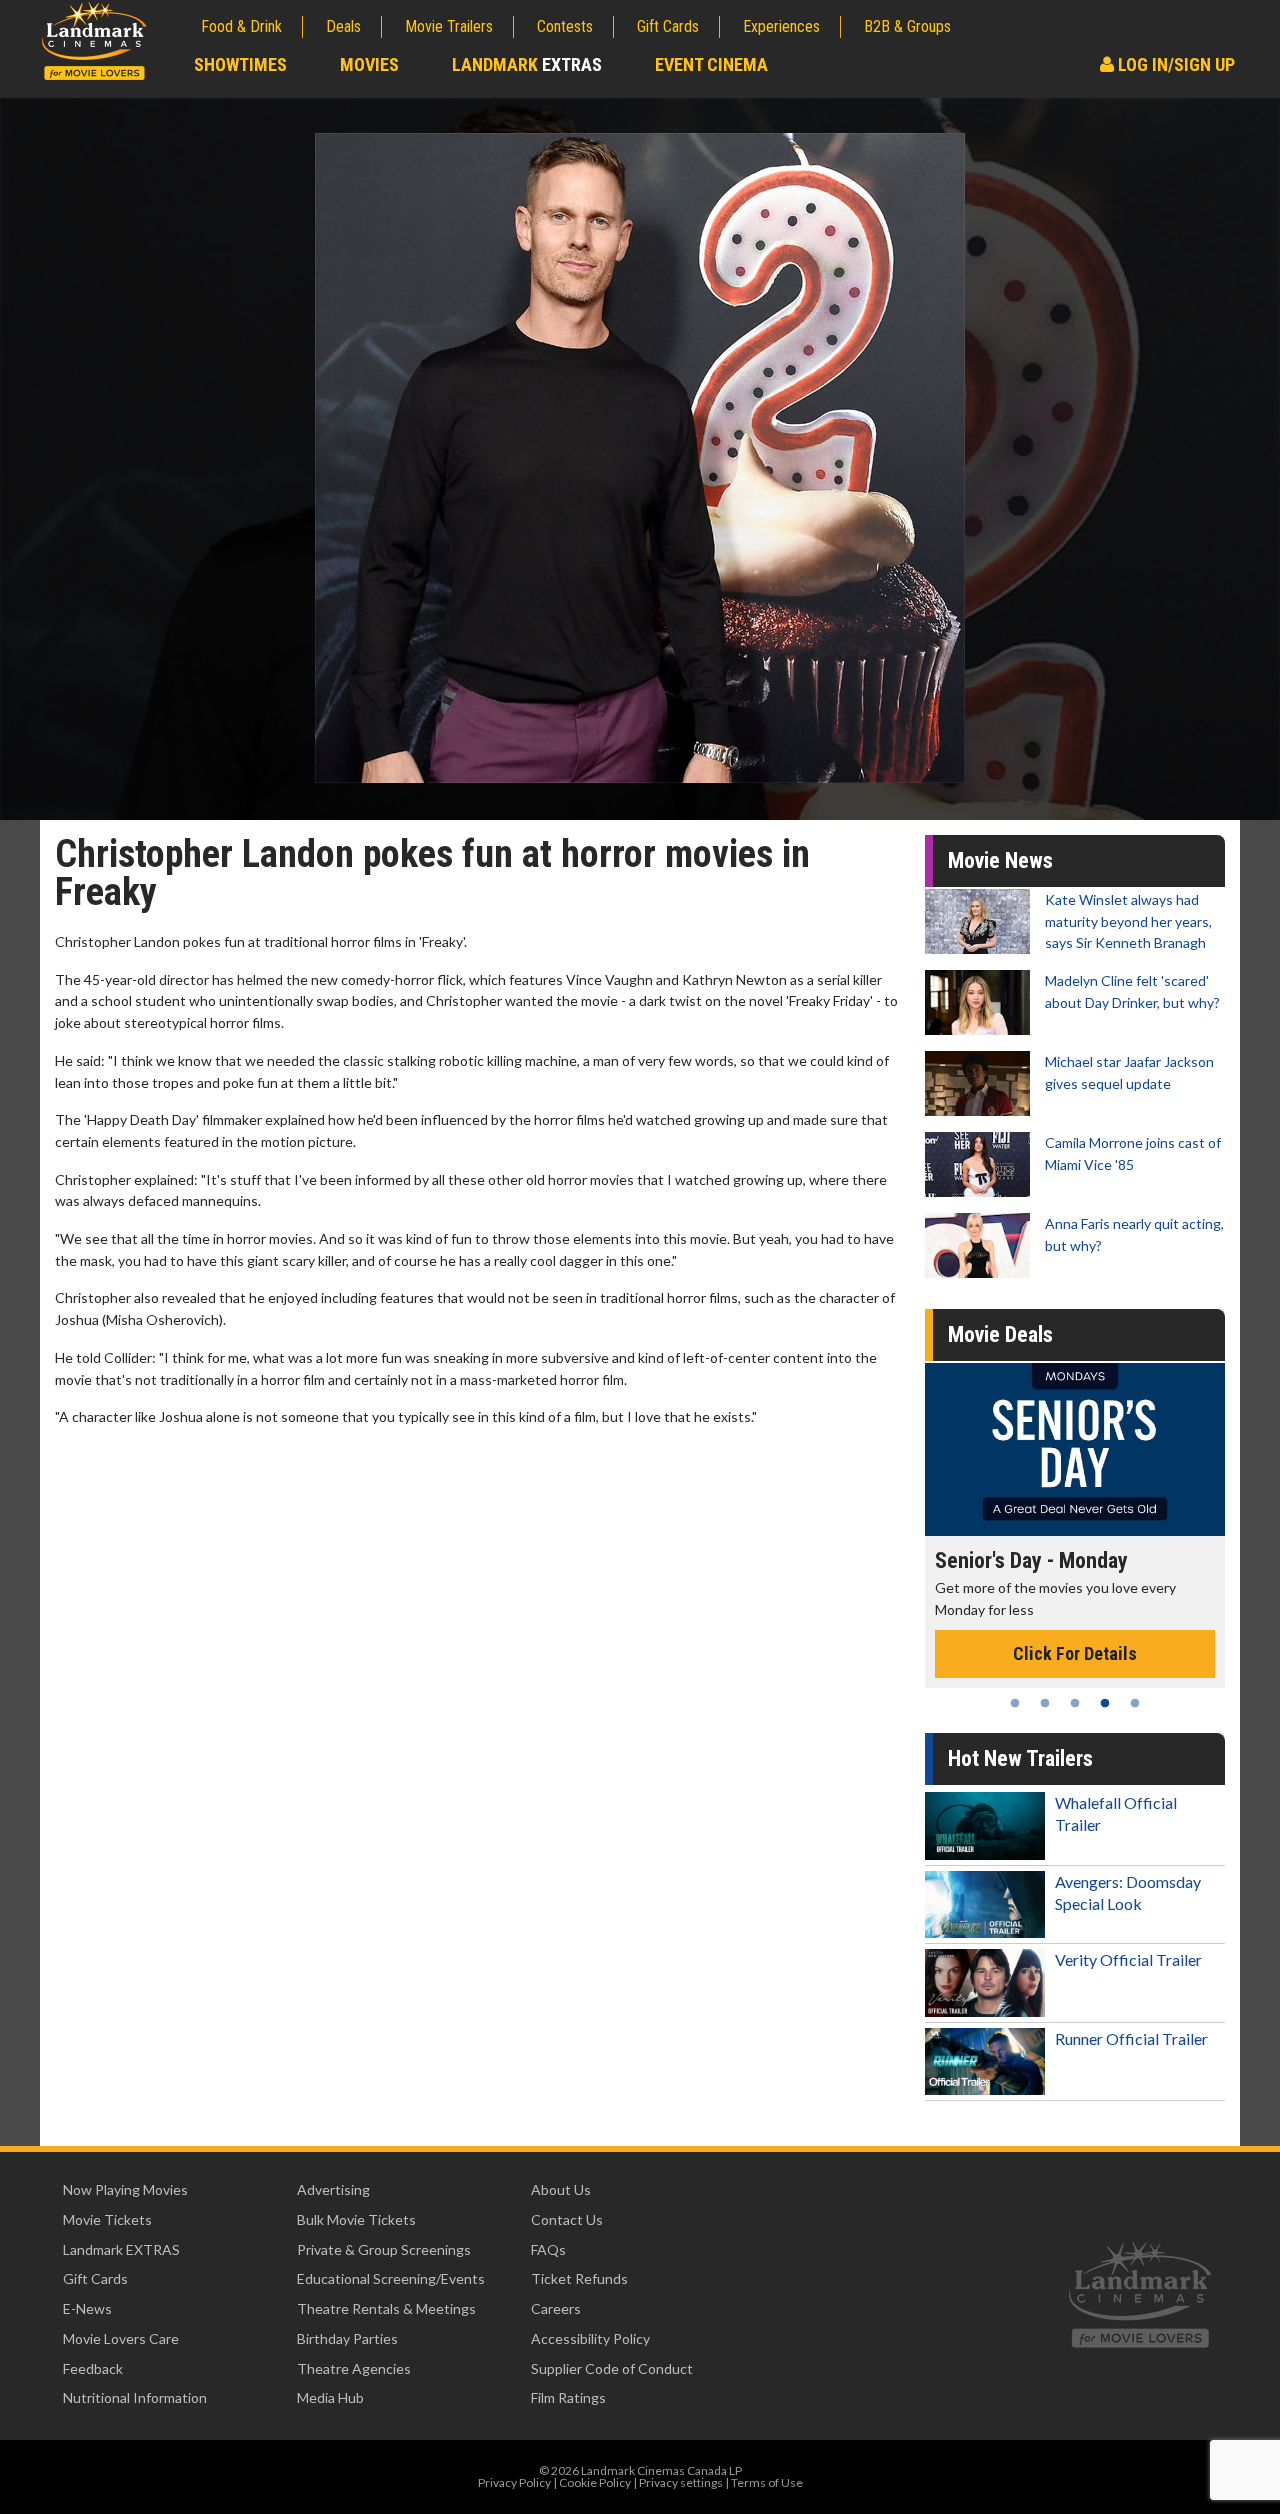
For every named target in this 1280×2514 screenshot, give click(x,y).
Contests (565, 26)
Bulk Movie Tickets (356, 2219)
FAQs (548, 2249)
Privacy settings (681, 2482)
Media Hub (330, 2397)
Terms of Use (767, 2482)
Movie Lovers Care (121, 2338)
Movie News (1000, 860)
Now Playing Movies (125, 2189)
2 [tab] (1045, 1703)
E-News (87, 2308)
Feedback (93, 2368)
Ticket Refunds (579, 2278)
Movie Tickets (107, 2219)
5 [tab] (1135, 1703)
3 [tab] (1075, 1703)
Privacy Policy (514, 2482)
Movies (369, 64)
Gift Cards (668, 26)
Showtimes (240, 64)
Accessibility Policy (590, 2338)
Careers (556, 2308)
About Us (561, 2189)
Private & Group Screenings (384, 2249)
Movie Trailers (449, 26)
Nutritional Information (135, 2397)
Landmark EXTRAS (121, 2249)
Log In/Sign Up (1174, 64)
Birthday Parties (347, 2338)
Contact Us (567, 2219)
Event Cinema (711, 64)
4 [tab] (1105, 1703)
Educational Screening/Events (391, 2278)
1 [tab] (1015, 1703)
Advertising (333, 2189)
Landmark (527, 64)
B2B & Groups (907, 26)
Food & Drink (241, 26)
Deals (343, 26)
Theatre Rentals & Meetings (386, 2308)
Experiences (781, 26)
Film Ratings (568, 2397)
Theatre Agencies (354, 2368)
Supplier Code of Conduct (612, 2368)
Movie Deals (1000, 1334)
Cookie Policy (595, 2482)
